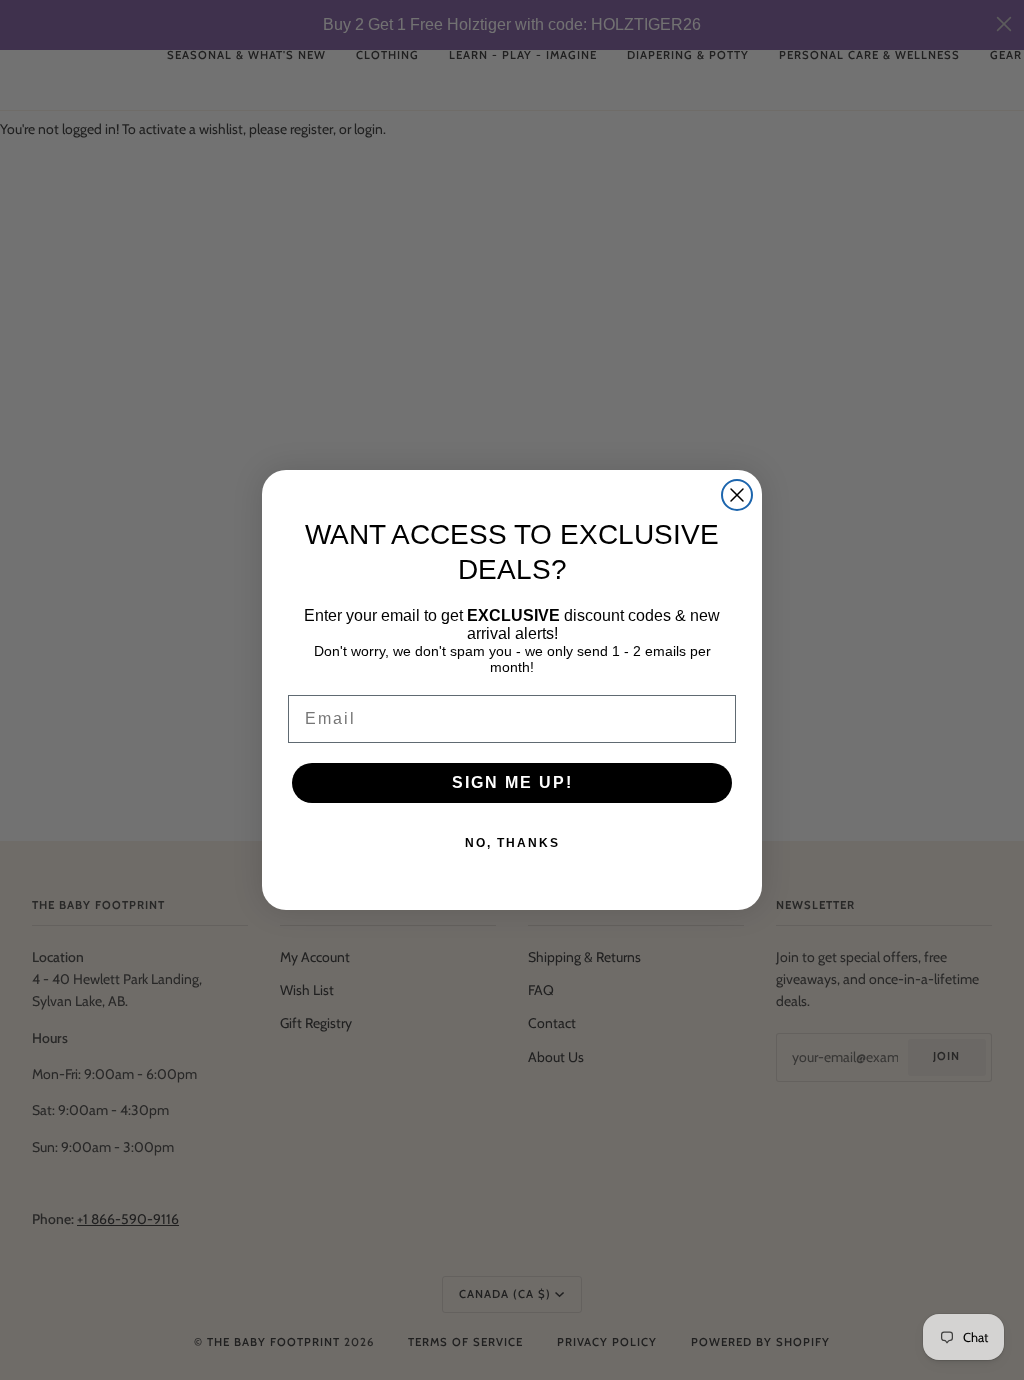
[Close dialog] (737, 495)
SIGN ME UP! (512, 782)
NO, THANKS (512, 843)
